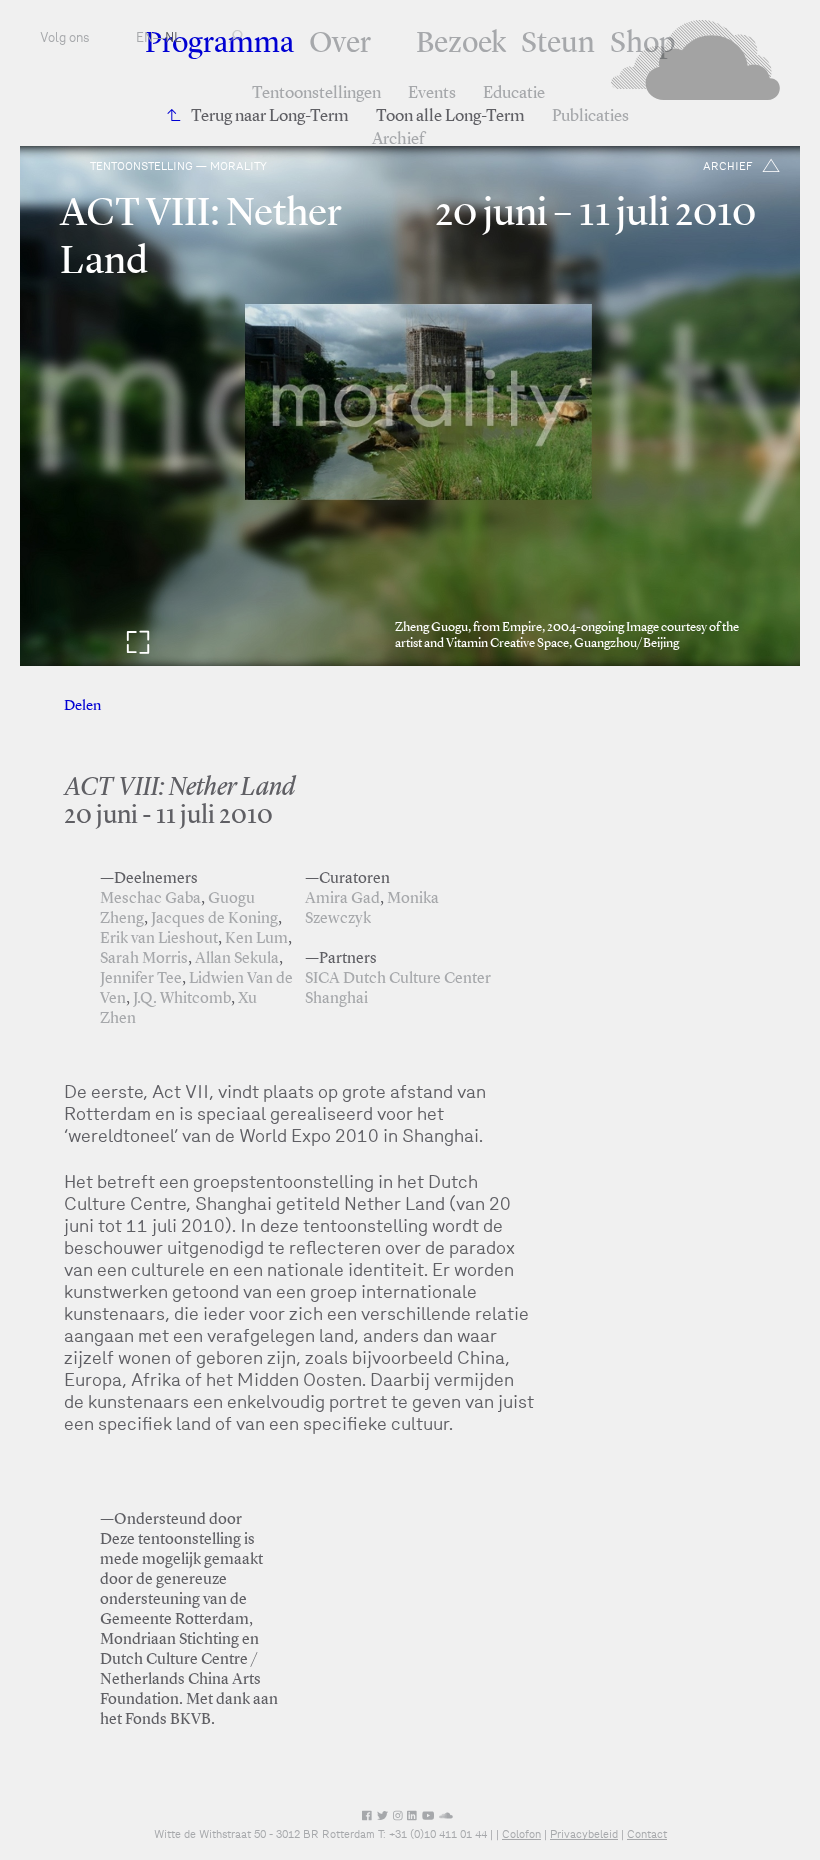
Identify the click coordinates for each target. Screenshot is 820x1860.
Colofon (521, 1834)
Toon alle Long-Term (450, 116)
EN (144, 37)
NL (173, 37)
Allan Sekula (237, 959)
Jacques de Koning (214, 919)
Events (432, 93)
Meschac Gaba (150, 899)
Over (340, 44)
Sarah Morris (144, 959)
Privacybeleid (584, 1834)
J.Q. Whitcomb (182, 999)
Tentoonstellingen (316, 93)
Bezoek (461, 44)
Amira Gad (342, 899)
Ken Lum (256, 939)
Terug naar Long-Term (270, 116)
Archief (398, 139)
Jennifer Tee (141, 979)
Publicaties (590, 116)
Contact (647, 1834)
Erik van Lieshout (159, 939)
